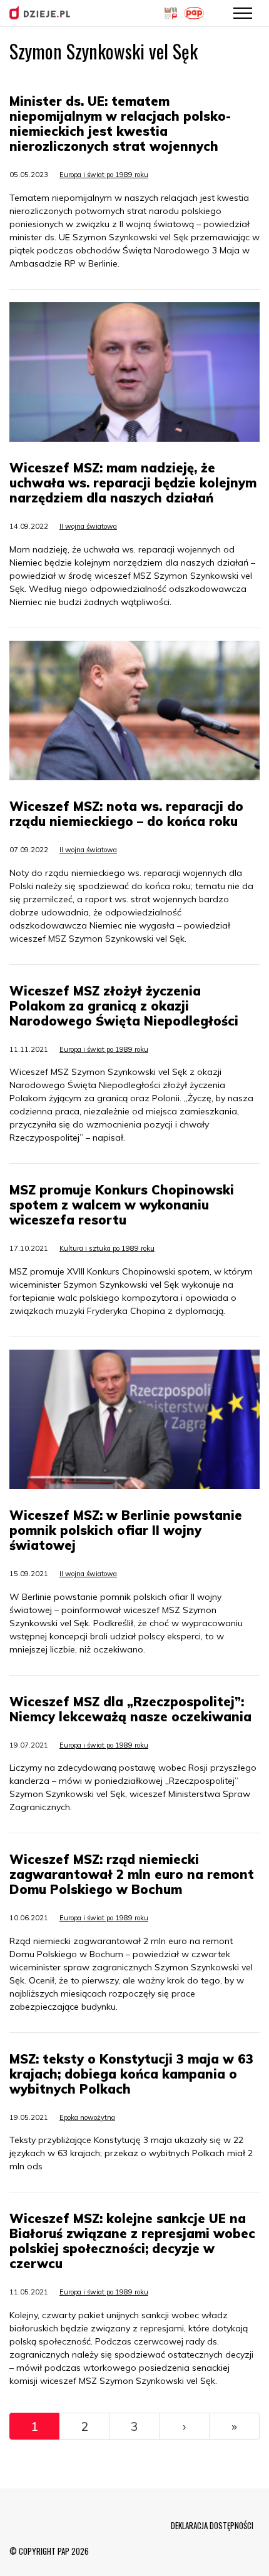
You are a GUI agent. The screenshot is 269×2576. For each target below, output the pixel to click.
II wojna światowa (88, 526)
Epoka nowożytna (87, 2117)
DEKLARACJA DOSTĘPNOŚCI (212, 2525)
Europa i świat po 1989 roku (104, 175)
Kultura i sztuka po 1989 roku (107, 1248)
